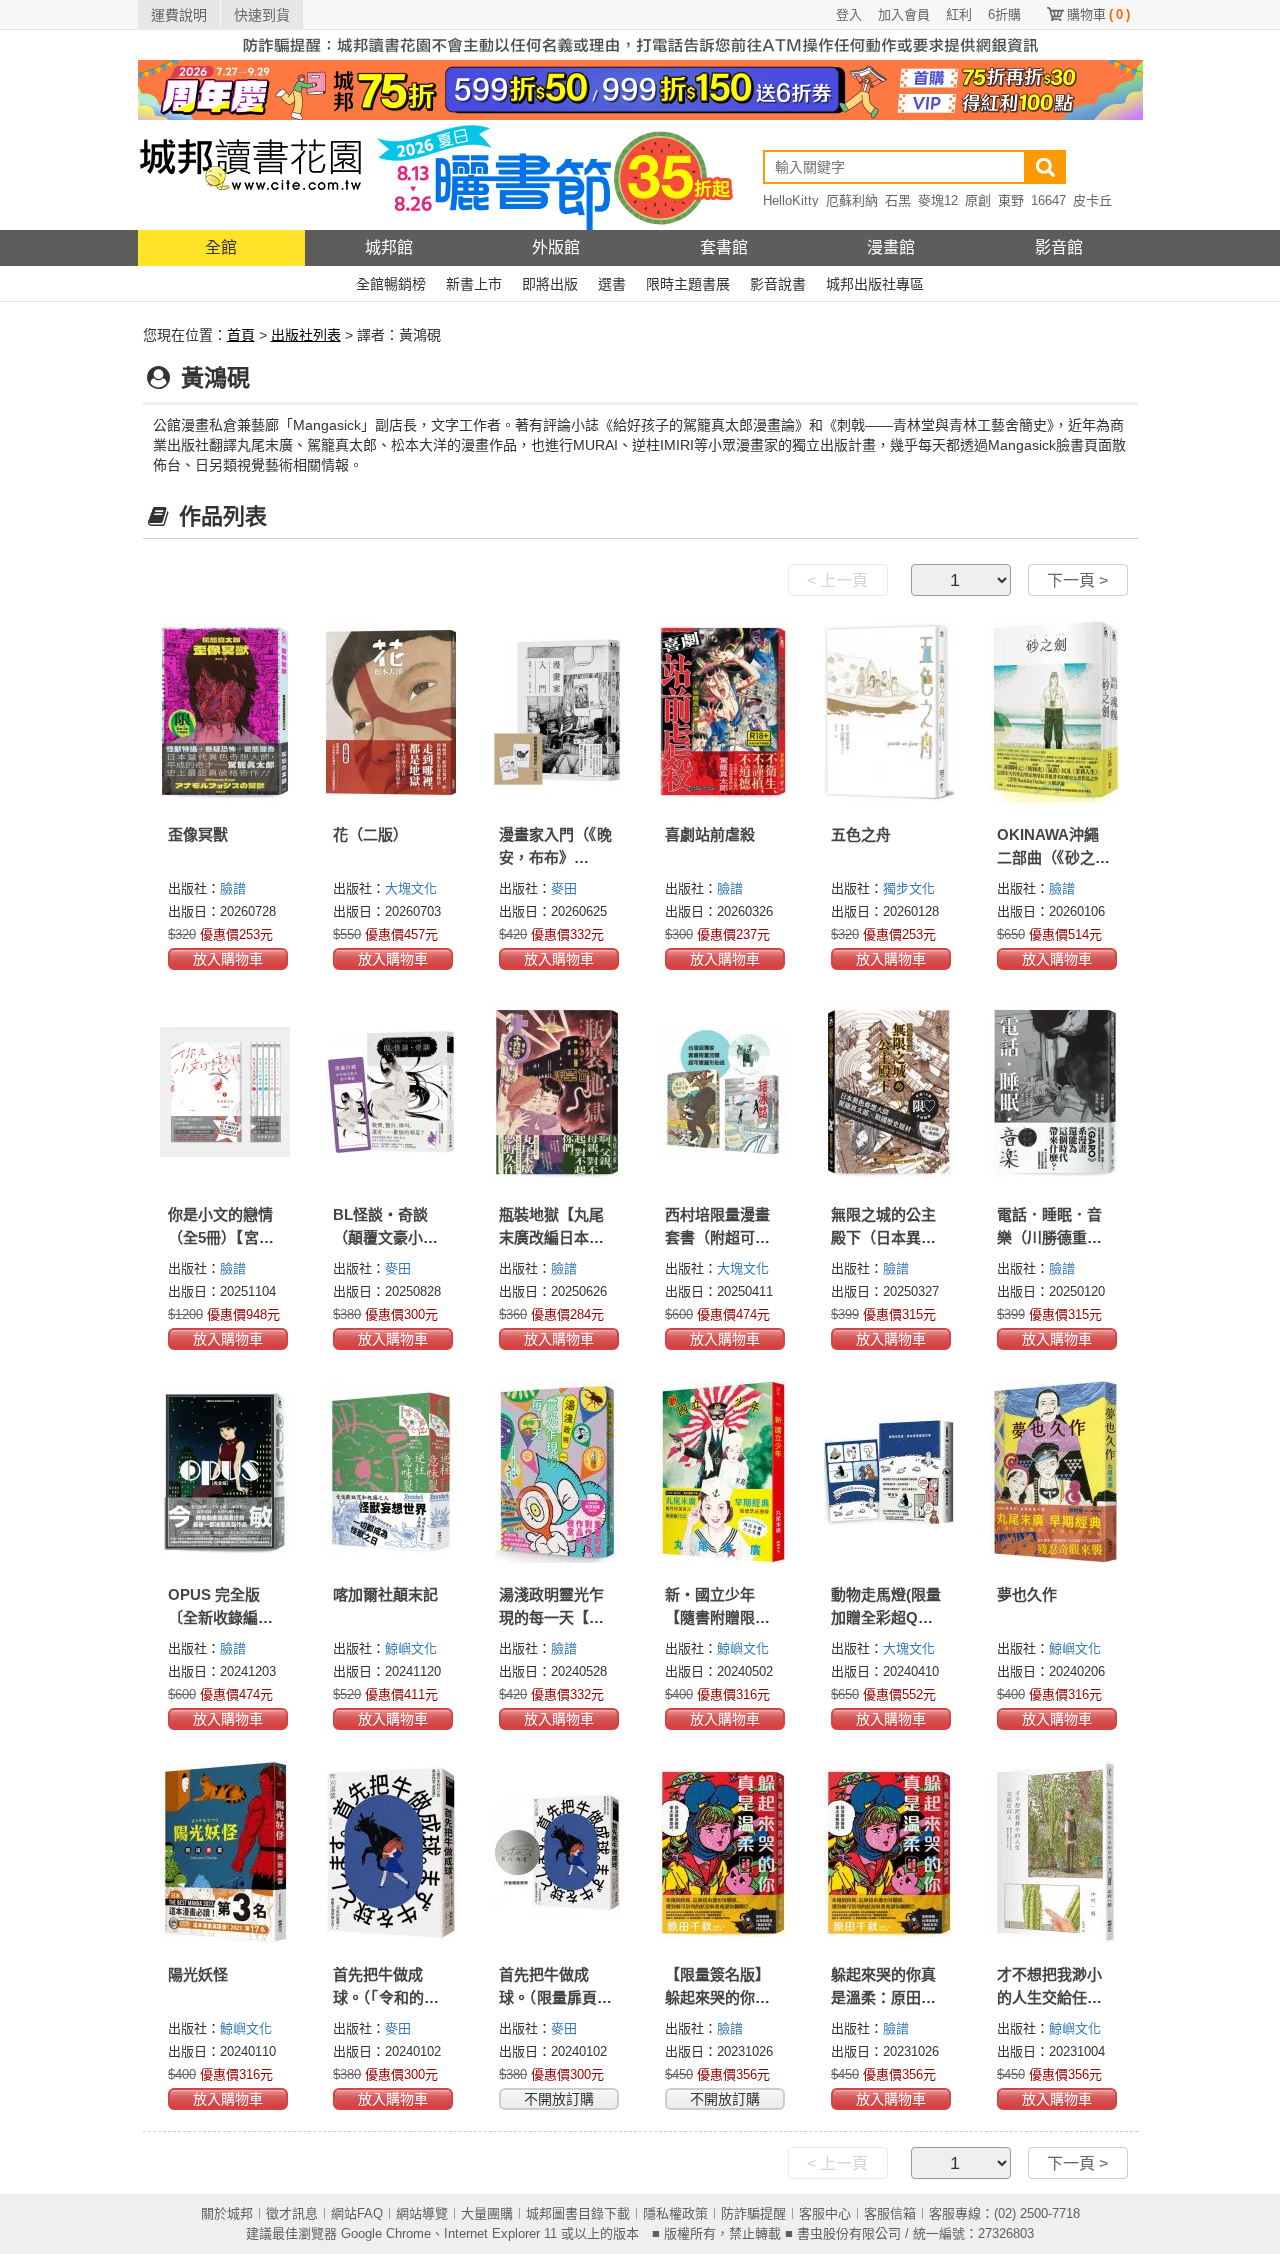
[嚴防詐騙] (640, 44)
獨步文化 (909, 888)
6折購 (1004, 14)
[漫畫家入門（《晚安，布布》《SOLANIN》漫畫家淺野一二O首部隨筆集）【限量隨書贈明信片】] (557, 712)
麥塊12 (938, 200)
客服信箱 (890, 2213)
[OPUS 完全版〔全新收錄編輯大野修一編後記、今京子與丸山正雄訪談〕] (226, 1472)
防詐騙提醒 (753, 2213)
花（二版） (370, 834)
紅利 (959, 14)
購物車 (1098, 14)
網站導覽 (422, 2213)
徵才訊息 (292, 2213)
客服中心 (825, 2213)
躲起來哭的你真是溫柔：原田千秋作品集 (883, 1997)
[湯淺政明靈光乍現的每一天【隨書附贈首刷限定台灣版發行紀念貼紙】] (557, 1472)
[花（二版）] (391, 712)
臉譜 (233, 888)
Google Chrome (386, 2233)
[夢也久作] (1055, 1472)
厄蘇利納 (852, 200)
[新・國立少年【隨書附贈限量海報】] (723, 1472)
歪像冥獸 (198, 834)
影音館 (1059, 247)
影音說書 (778, 284)
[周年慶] (640, 89)
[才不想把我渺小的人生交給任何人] (1055, 1852)
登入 (849, 14)
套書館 (724, 247)
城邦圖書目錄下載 (578, 2213)
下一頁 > (1077, 580)
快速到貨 (262, 15)
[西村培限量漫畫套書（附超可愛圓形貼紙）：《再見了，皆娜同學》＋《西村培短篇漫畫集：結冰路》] (723, 1092)
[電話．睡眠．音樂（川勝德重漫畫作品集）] (1055, 1092)
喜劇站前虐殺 (710, 834)
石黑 (898, 200)
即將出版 (550, 284)
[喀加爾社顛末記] (391, 1472)
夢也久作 (1027, 1594)
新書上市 (474, 284)
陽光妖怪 (198, 1974)
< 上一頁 (837, 580)
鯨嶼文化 (411, 1648)
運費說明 (179, 15)
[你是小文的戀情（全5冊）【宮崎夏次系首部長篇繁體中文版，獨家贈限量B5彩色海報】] (226, 1092)
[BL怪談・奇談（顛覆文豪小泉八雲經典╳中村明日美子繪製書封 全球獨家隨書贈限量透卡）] (391, 1092)
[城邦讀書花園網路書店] (250, 174)
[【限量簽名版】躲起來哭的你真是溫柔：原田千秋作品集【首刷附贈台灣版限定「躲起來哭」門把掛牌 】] (723, 1852)
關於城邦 (227, 2213)
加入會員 (904, 14)
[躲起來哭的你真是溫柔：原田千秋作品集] (889, 1852)
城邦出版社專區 (875, 284)
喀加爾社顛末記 (385, 1594)
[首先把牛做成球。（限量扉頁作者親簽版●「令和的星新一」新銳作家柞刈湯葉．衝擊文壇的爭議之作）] (557, 1852)
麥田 (564, 888)
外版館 (556, 247)
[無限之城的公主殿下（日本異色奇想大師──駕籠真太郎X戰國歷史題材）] (889, 1092)
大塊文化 (411, 888)
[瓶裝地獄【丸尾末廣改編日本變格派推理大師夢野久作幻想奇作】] (557, 1092)
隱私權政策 (675, 2213)
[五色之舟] (889, 712)
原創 (978, 200)
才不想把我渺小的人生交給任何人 (1049, 1997)
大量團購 (487, 2213)
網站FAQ (357, 2213)
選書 (612, 284)
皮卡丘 (1092, 200)
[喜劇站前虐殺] (723, 712)
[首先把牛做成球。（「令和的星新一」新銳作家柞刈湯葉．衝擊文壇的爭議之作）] (391, 1852)
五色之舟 (861, 834)
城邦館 (389, 247)
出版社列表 (306, 335)
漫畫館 (891, 247)
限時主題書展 (688, 284)
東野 (1011, 200)
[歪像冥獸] (226, 712)
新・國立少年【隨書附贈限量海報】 (717, 1617)
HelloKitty (791, 200)
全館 (221, 247)
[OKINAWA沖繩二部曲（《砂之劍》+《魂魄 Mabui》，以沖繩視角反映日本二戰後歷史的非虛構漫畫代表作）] (1055, 712)
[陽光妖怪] (226, 1852)
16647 (1048, 200)
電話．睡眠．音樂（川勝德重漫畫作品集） (1049, 1237)
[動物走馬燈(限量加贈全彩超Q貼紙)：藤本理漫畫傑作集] (889, 1472)
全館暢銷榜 (391, 284)
